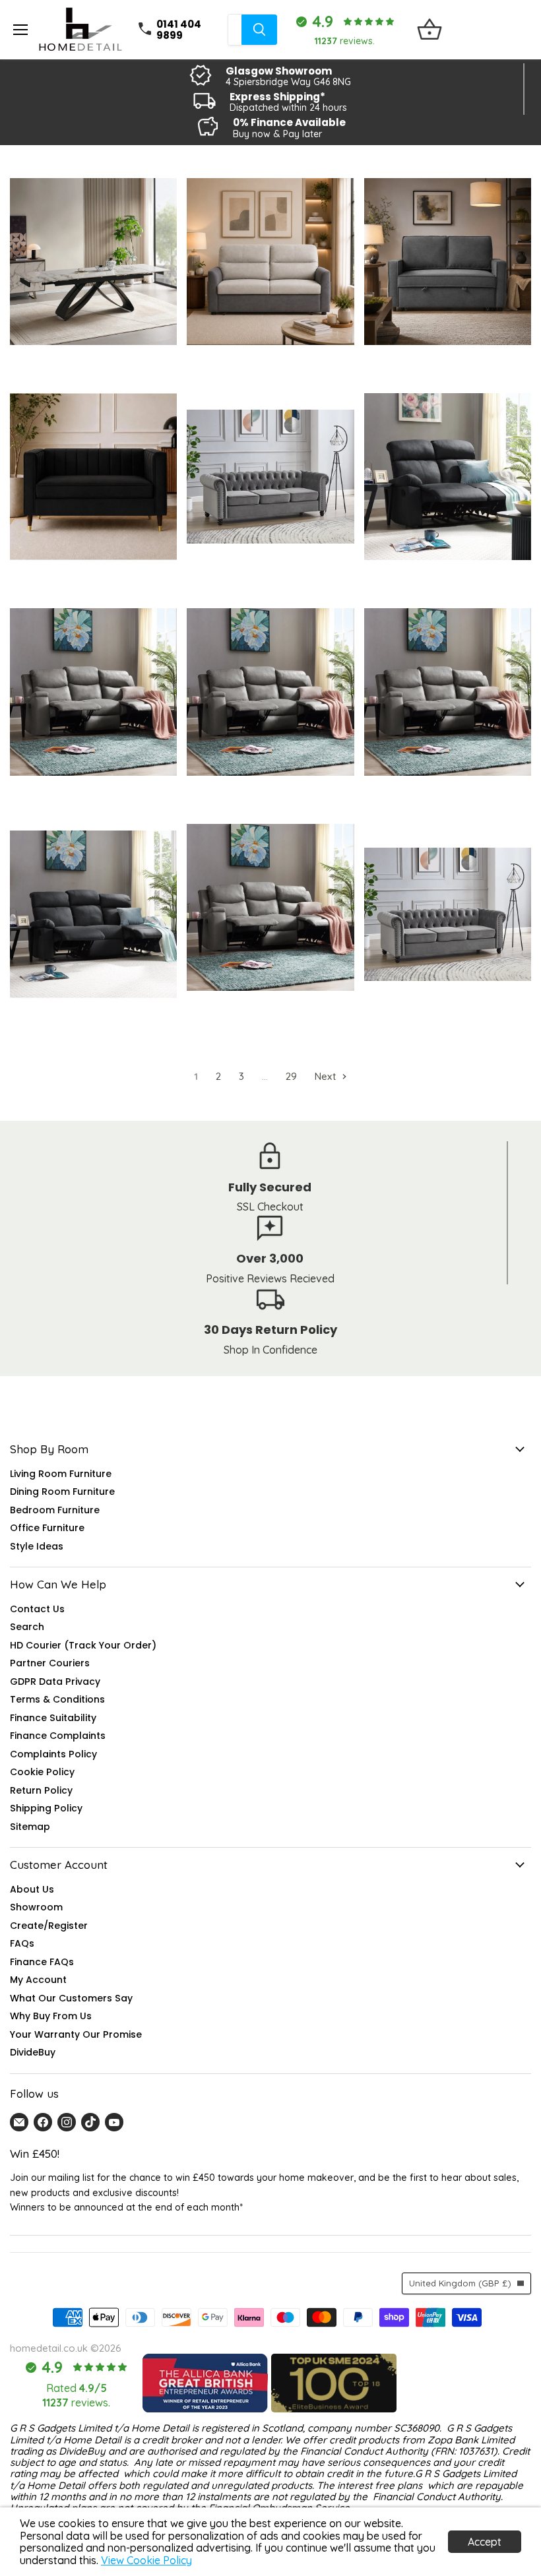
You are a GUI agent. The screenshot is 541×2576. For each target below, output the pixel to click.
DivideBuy (33, 2052)
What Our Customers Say (71, 1998)
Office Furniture (47, 1528)
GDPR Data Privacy (55, 1681)
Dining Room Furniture (62, 1492)
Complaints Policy (53, 1754)
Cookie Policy (42, 1772)
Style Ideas (37, 1546)
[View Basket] (430, 30)
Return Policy (41, 1790)
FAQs (22, 1943)
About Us (32, 1889)
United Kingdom (460, 2283)
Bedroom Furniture (55, 1510)
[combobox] (235, 30)
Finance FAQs (42, 1962)
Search (27, 1627)
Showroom (36, 1907)
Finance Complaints (58, 1736)
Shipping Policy (46, 1808)
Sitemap (30, 1827)
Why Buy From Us (51, 2016)
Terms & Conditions (57, 1699)
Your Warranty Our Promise (76, 2034)
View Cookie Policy (146, 2560)
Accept (485, 2542)
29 (291, 1076)
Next (327, 1076)
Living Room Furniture (61, 1474)
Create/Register (49, 1926)
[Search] (259, 30)
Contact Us (37, 1609)
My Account (38, 1980)
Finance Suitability (53, 1718)
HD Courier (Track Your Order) (83, 1645)
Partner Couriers (50, 1663)
